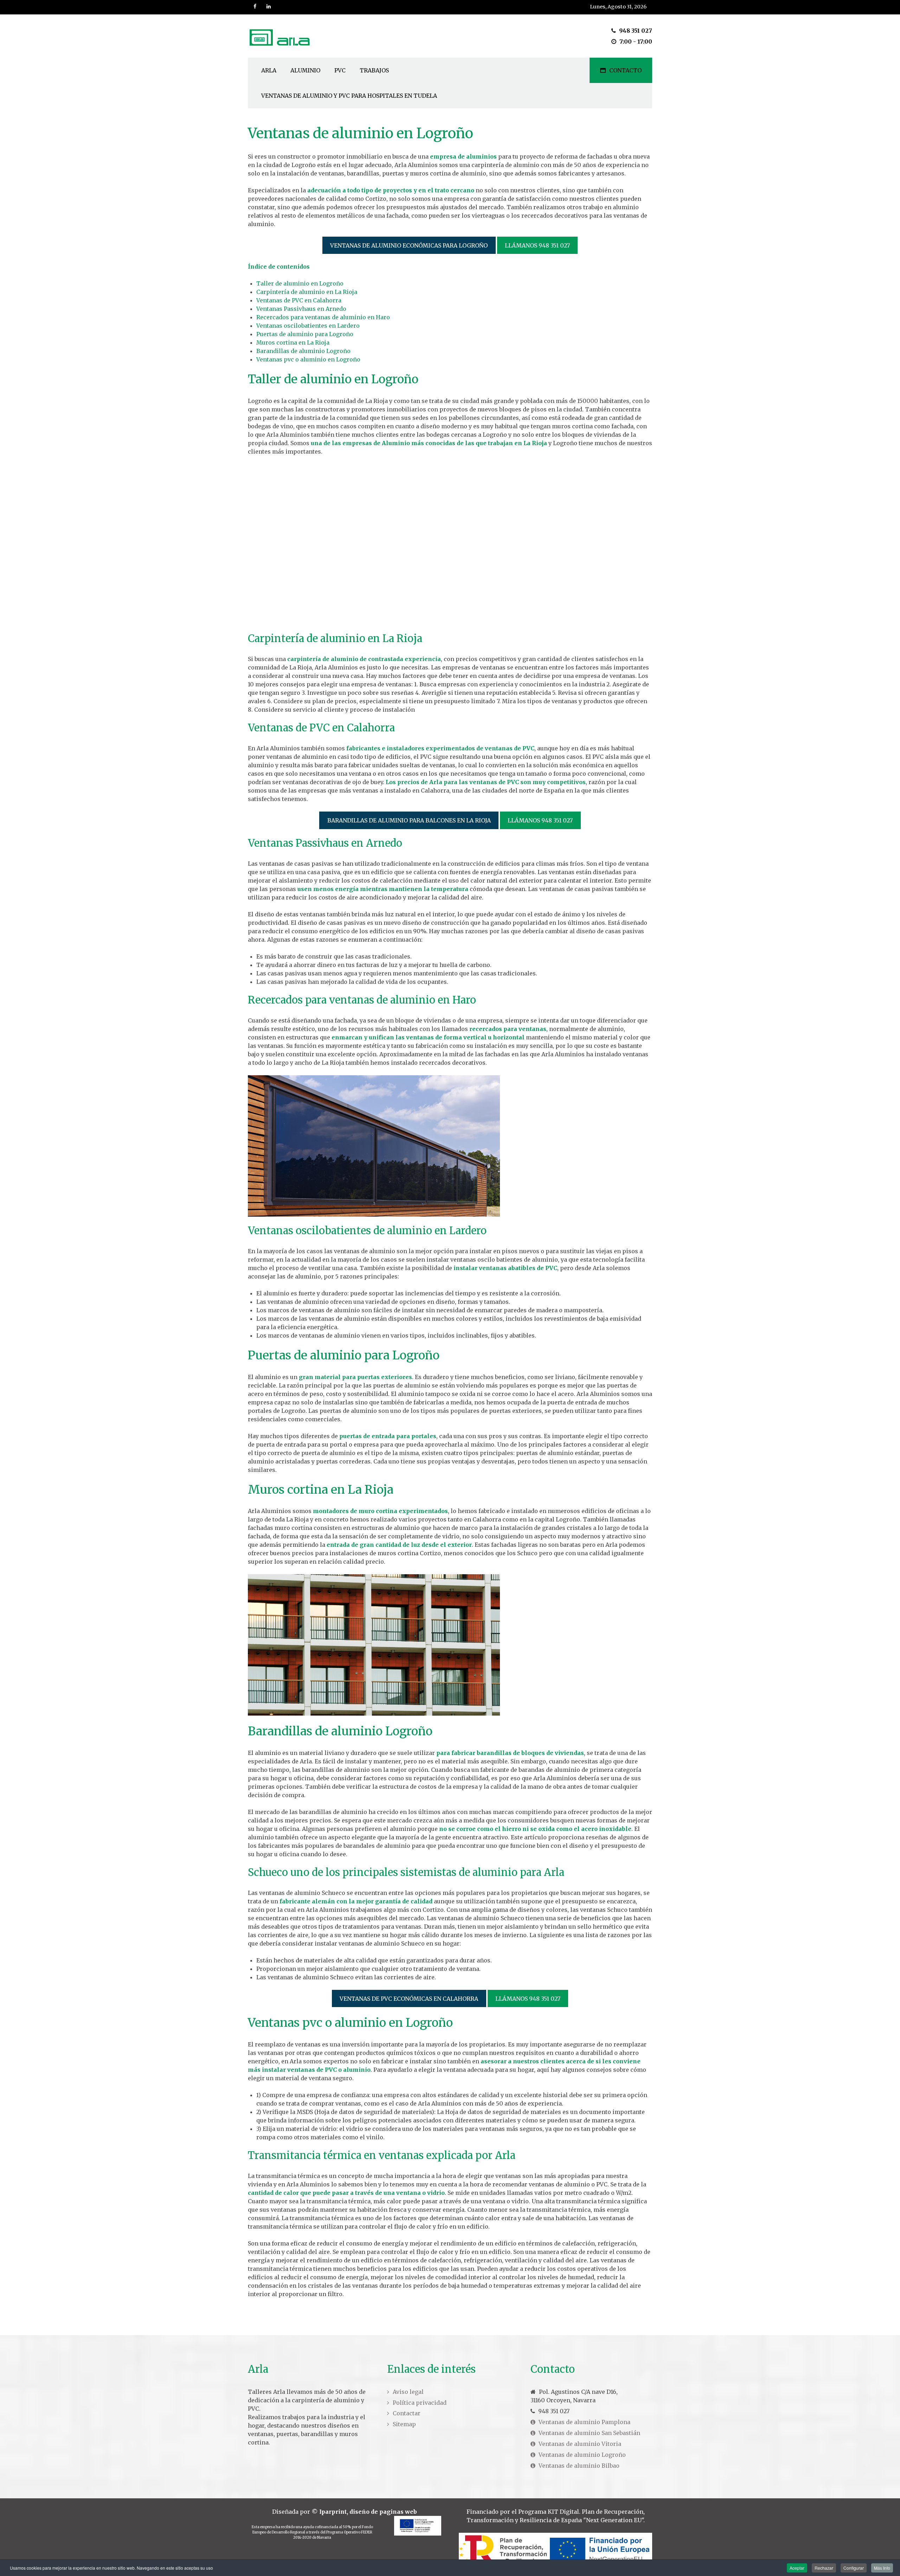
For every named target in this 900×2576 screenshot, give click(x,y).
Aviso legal (408, 2392)
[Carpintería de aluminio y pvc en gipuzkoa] (282, 36)
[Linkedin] (269, 7)
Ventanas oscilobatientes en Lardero (308, 326)
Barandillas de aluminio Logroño (303, 351)
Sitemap (404, 2424)
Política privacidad (420, 2403)
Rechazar (824, 2568)
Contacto (625, 70)
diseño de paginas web (383, 2512)
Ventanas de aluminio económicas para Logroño (409, 245)
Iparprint (333, 2512)
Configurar (854, 2568)
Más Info (882, 2568)
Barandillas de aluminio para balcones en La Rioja (409, 820)
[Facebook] (255, 7)
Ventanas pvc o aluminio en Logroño (308, 359)
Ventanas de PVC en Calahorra (299, 300)
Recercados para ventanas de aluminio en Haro (323, 317)
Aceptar (797, 2568)
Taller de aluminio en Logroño (300, 283)
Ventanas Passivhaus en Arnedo (301, 309)
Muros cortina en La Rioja (293, 342)
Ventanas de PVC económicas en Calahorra (409, 1999)
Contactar (407, 2413)
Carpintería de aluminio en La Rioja (307, 292)
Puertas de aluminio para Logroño (305, 334)
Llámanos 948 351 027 (537, 245)
